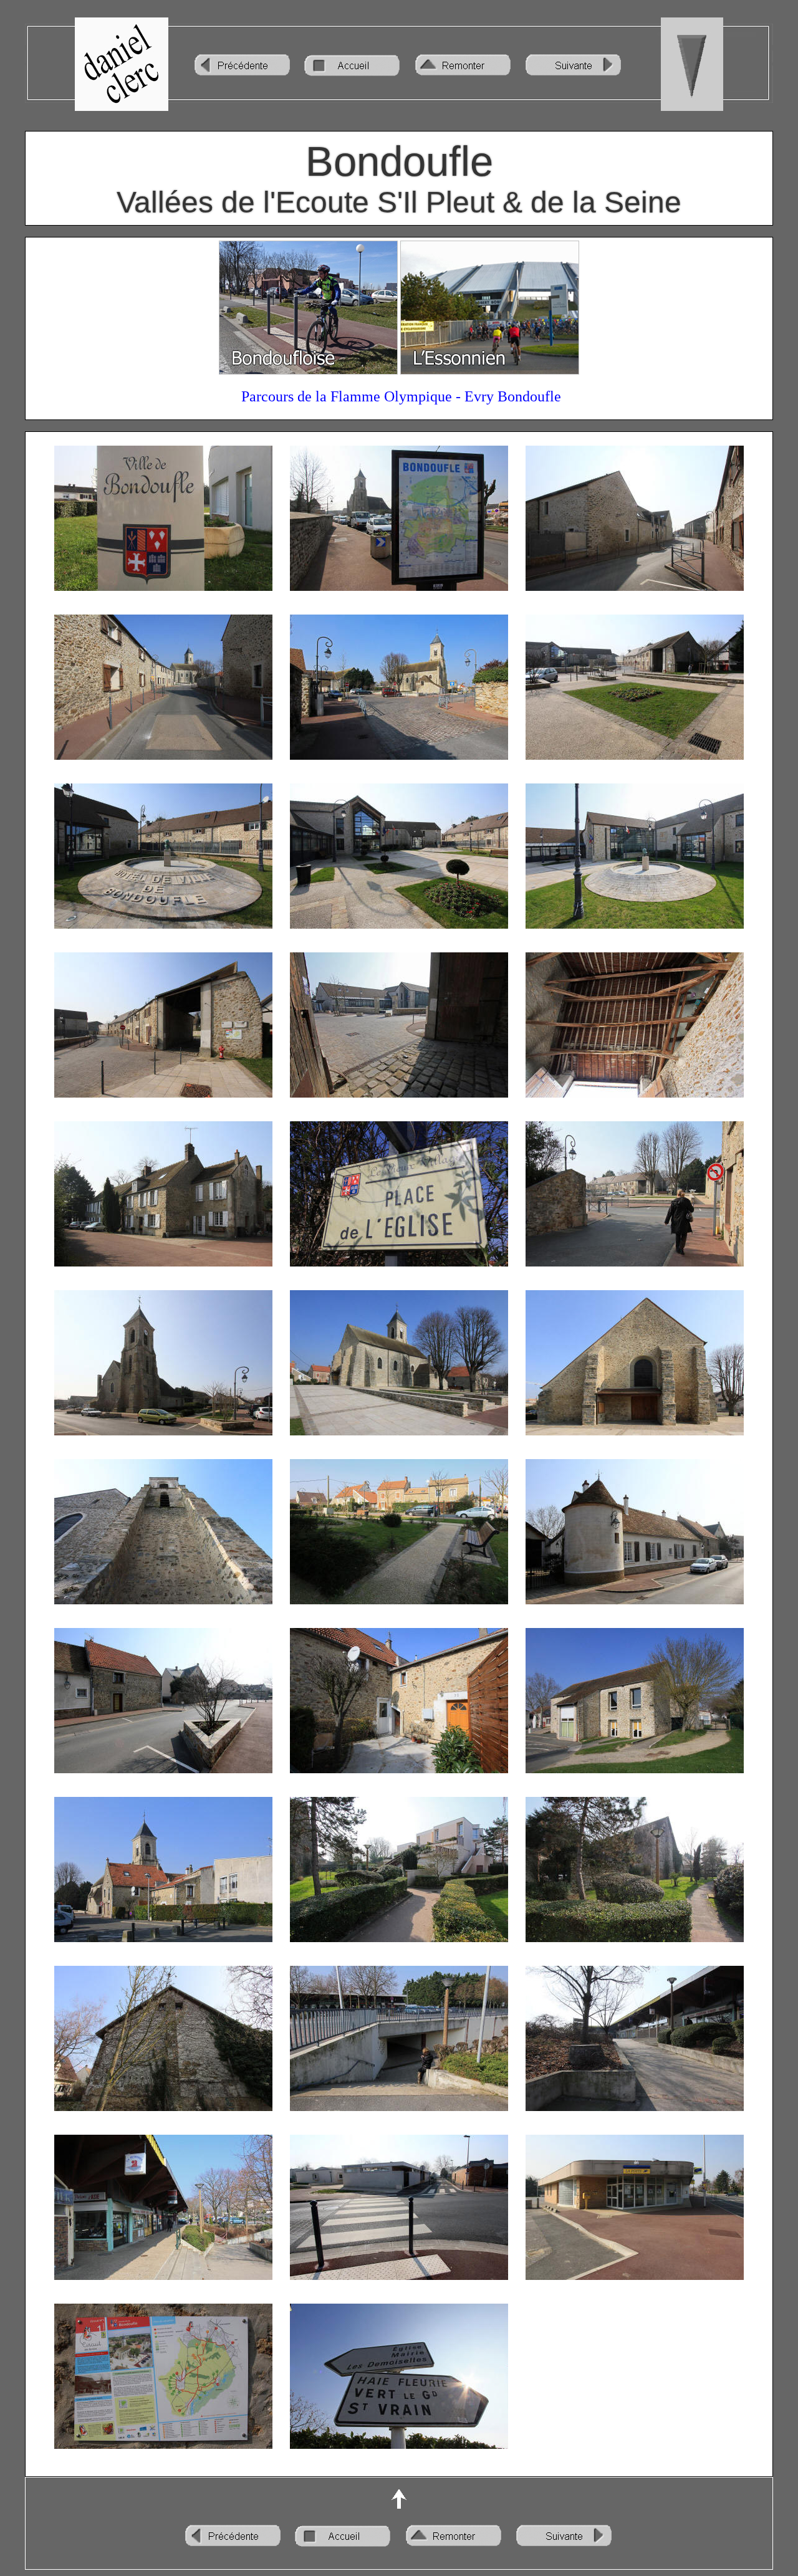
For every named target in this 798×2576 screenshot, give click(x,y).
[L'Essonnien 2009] (490, 371)
